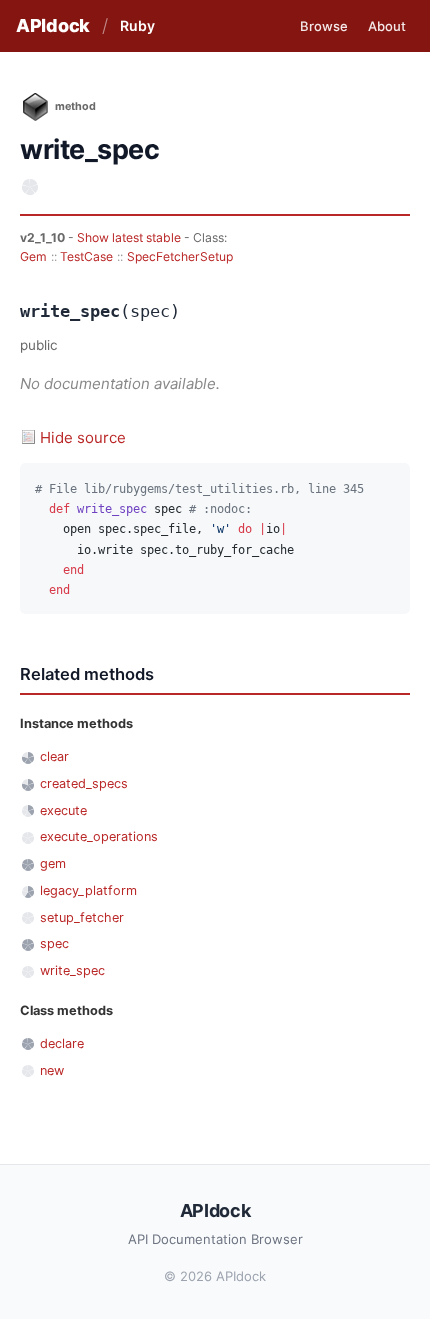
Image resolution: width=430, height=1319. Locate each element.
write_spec (72, 970)
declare (62, 1043)
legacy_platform (88, 890)
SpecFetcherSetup (180, 256)
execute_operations (99, 836)
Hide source (83, 437)
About (387, 26)
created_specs (84, 783)
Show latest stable (130, 237)
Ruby (137, 25)
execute (63, 810)
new (52, 1070)
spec (54, 943)
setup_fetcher (82, 917)
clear (54, 756)
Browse (324, 26)
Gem (33, 256)
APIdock (53, 25)
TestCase (86, 256)
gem (53, 863)
